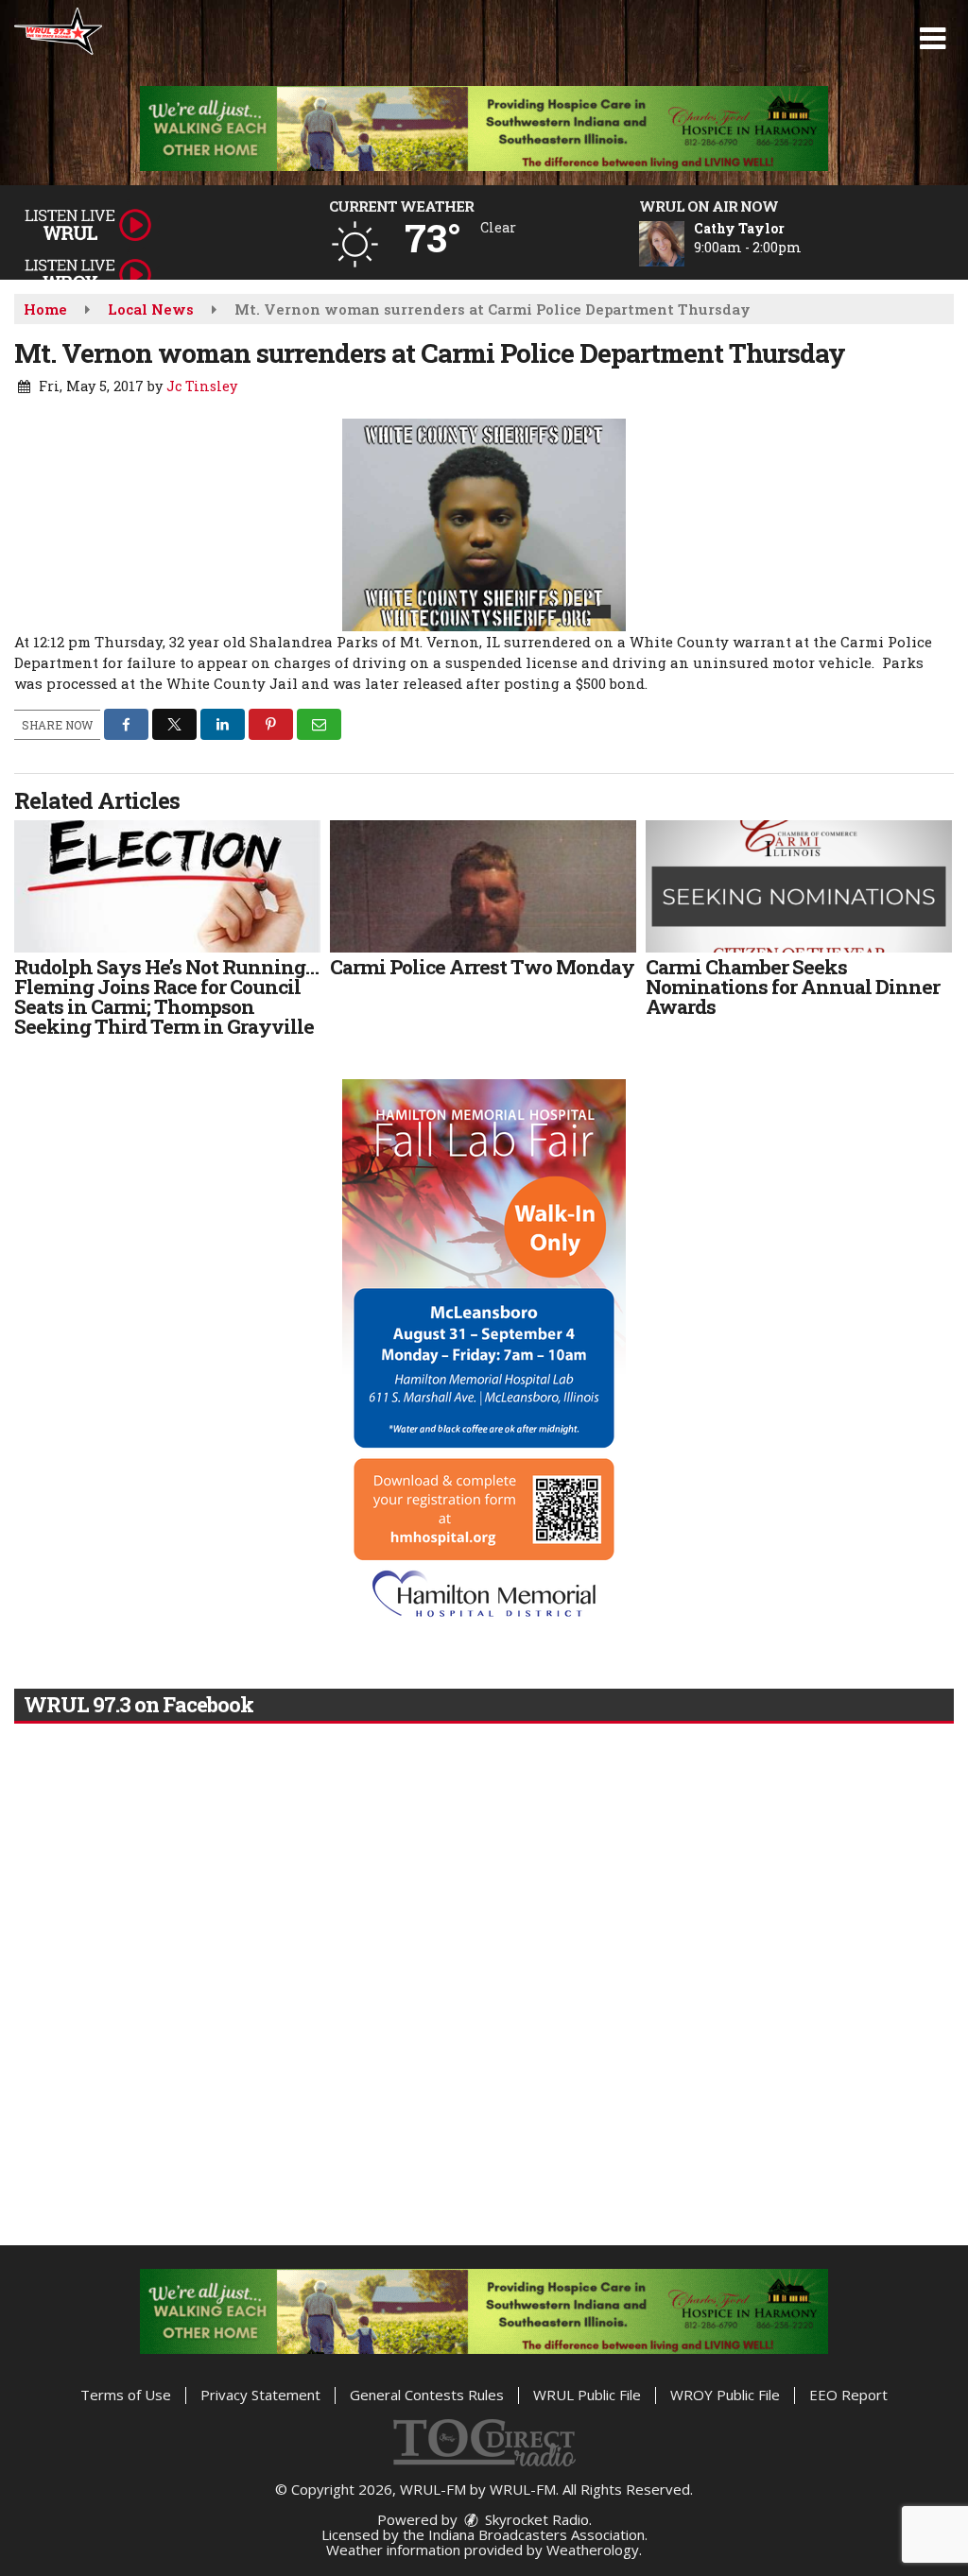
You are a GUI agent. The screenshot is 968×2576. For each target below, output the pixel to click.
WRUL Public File (587, 2395)
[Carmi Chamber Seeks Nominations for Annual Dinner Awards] (799, 886)
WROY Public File (725, 2395)
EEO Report (848, 2395)
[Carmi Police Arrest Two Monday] (483, 886)
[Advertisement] (484, 129)
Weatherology (593, 2550)
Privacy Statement (260, 2395)
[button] (933, 39)
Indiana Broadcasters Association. (538, 2534)
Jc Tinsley (202, 386)
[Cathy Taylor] (684, 244)
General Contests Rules (427, 2395)
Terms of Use (126, 2395)
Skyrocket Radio (535, 2519)
